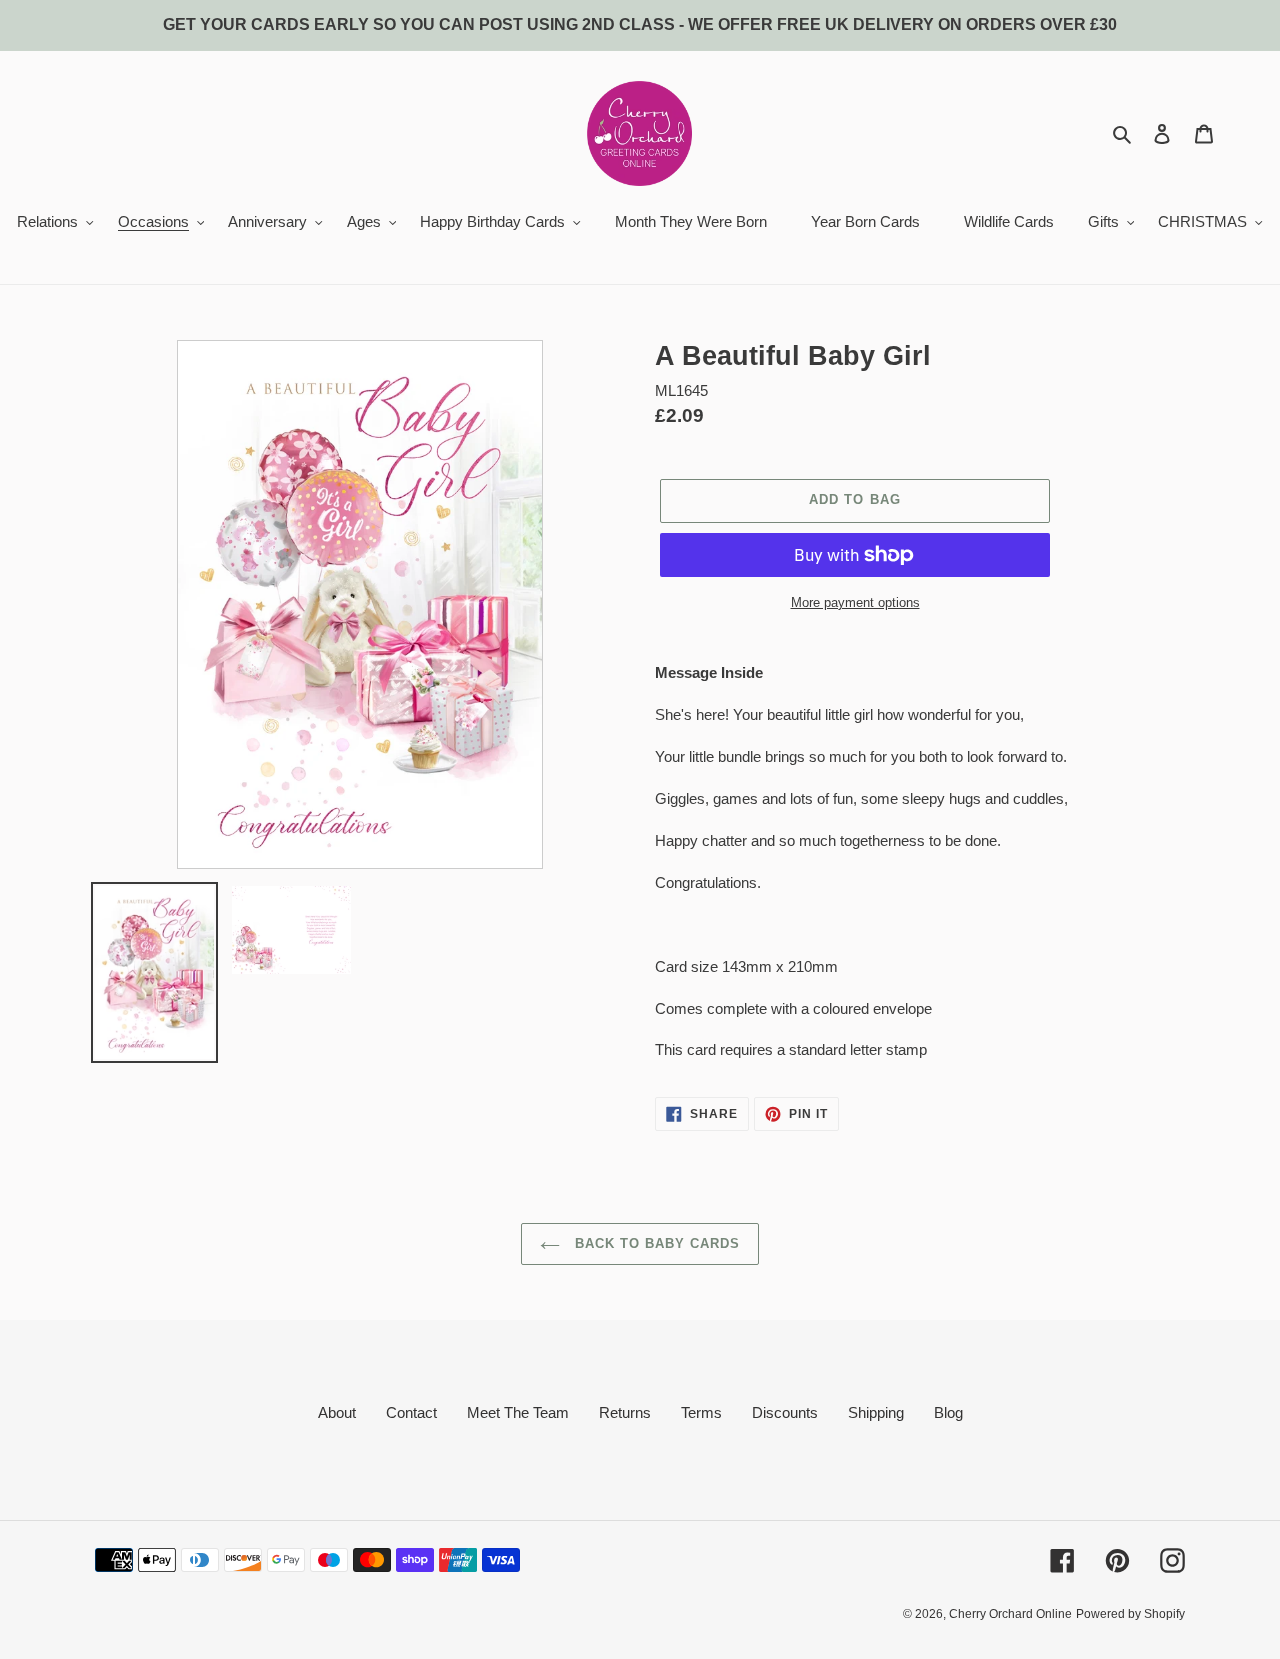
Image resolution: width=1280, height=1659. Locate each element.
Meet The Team (518, 1412)
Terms (701, 1412)
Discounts (785, 1412)
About (337, 1412)
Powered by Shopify (1130, 1614)
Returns (625, 1412)
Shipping (876, 1412)
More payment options (855, 602)
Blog (948, 1412)
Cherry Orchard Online (1010, 1614)
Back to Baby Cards (655, 1243)
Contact (411, 1412)
